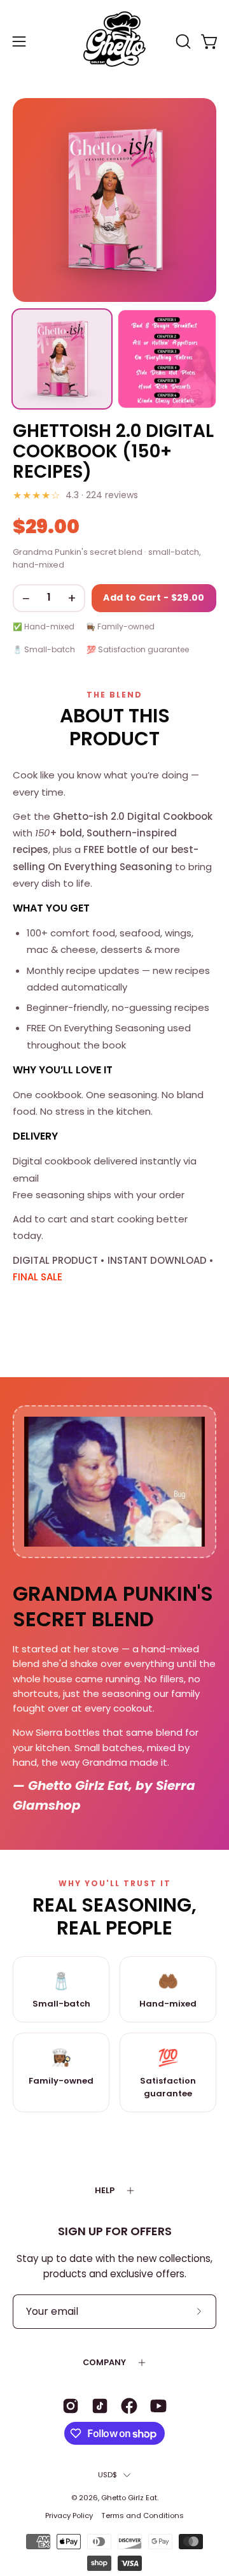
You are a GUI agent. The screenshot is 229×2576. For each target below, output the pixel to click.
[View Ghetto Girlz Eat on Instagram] (71, 2406)
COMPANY (104, 2362)
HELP (105, 2190)
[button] (182, 41)
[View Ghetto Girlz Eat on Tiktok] (100, 2406)
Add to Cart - (154, 597)
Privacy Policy (69, 2515)
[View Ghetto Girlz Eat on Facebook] (129, 2406)
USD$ (108, 2475)
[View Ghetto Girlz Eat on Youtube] (158, 2406)
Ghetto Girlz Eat (129, 2498)
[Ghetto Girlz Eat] (114, 41)
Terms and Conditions (142, 2515)
